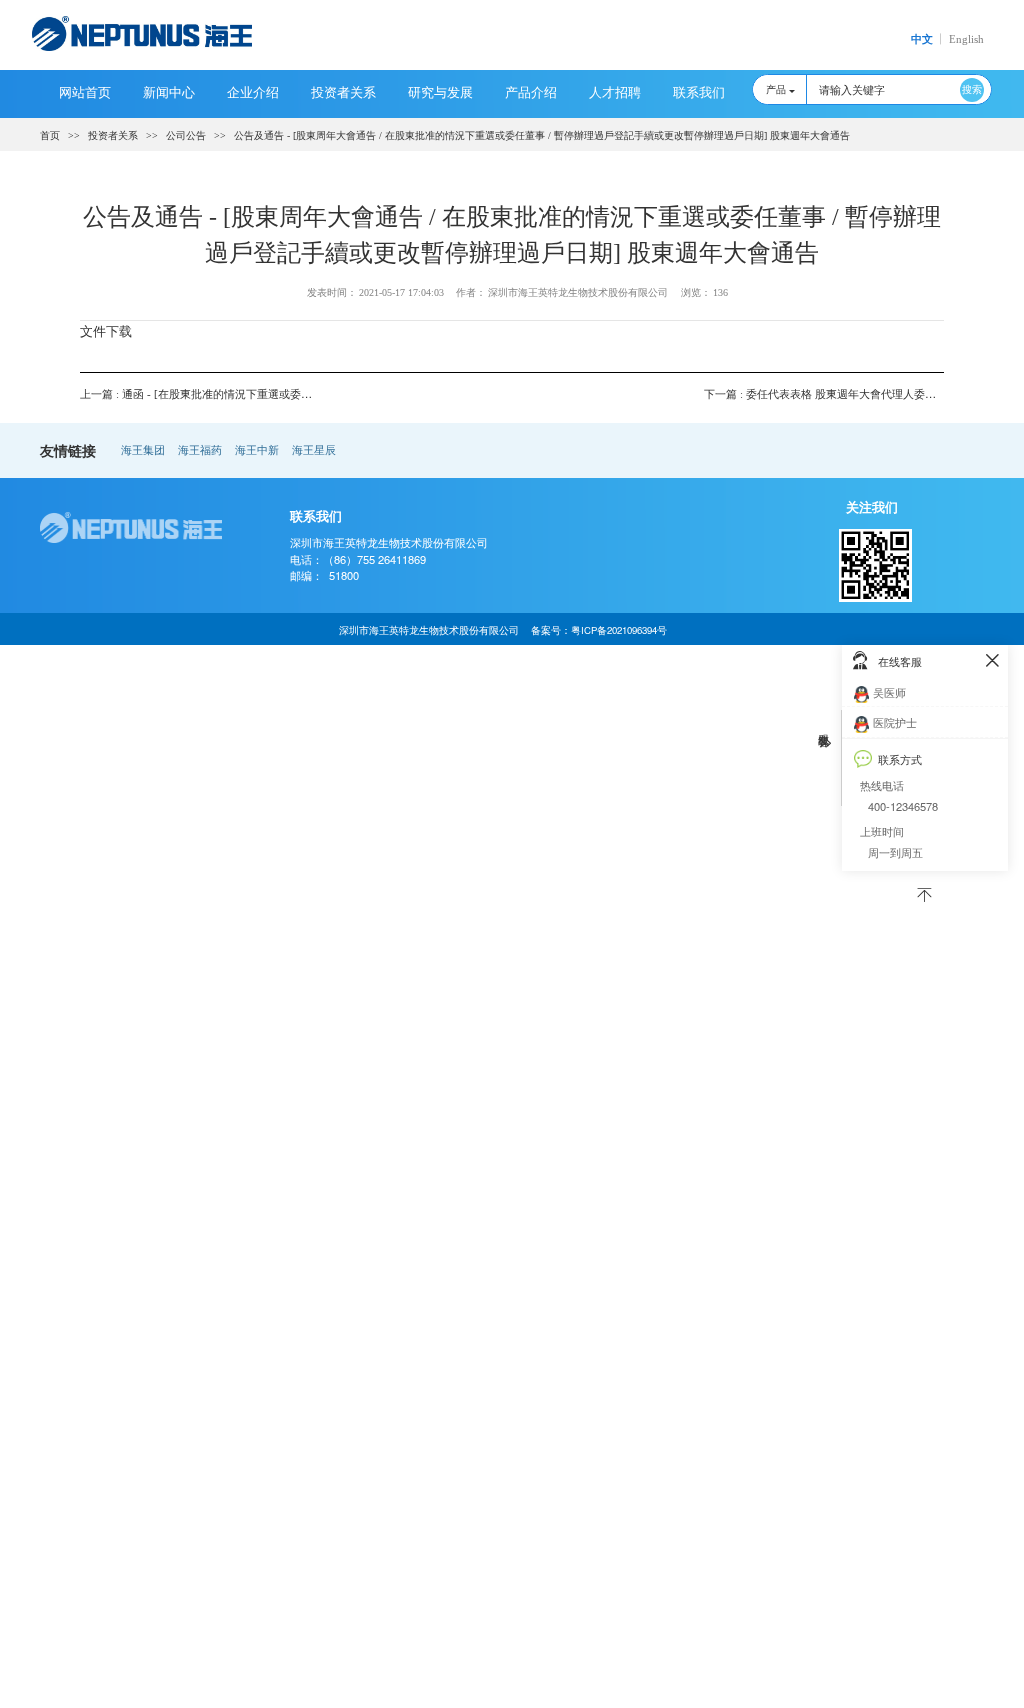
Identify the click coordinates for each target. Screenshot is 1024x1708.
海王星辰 (314, 450)
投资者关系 (113, 135)
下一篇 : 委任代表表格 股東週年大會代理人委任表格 (831, 394)
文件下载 (106, 330)
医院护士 (895, 722)
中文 (922, 39)
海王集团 (143, 450)
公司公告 (186, 135)
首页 (50, 135)
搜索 (972, 89)
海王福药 (200, 450)
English (966, 39)
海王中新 (257, 450)
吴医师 (889, 692)
